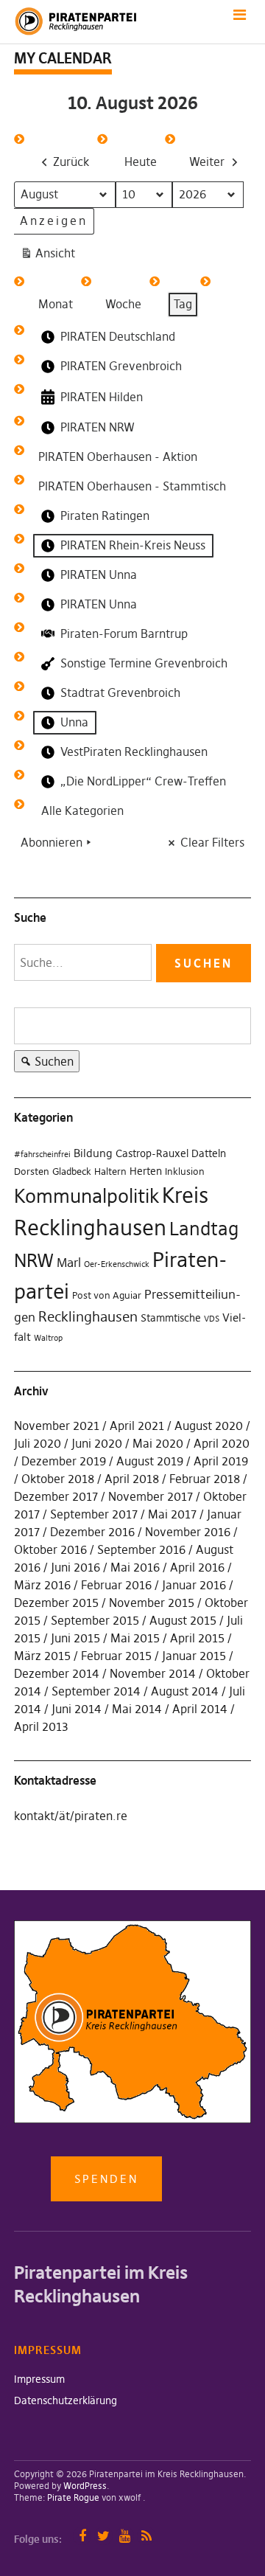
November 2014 (153, 1673)
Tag (183, 304)
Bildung (93, 1153)
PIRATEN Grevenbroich (121, 366)
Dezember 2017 (56, 1496)
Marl (69, 1263)
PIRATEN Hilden (102, 397)
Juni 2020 (97, 1443)
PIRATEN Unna (99, 574)
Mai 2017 (172, 1514)
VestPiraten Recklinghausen (134, 751)
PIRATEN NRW (98, 427)
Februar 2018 (205, 1479)
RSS (146, 2536)
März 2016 (42, 1585)
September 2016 (141, 1549)
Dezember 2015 (56, 1603)
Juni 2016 (75, 1567)
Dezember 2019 (64, 1461)
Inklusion (185, 1171)
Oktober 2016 (50, 1549)
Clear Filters (212, 842)
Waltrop (48, 1338)
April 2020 (222, 1443)
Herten (146, 1171)
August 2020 (209, 1426)
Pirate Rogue (73, 2497)
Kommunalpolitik (86, 1196)
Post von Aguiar (107, 1295)
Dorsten (32, 1171)
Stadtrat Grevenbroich (120, 692)
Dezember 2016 (92, 1532)
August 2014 (185, 1691)
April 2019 (221, 1461)
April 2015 (197, 1638)
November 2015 (152, 1603)
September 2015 (95, 1620)
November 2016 (188, 1532)
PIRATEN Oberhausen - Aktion (118, 456)
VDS (212, 1319)
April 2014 (200, 1709)
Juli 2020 (38, 1443)
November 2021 (57, 1426)
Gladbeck (72, 1171)
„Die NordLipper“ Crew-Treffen (143, 781)
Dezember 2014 (57, 1673)
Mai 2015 (135, 1638)
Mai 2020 (158, 1443)
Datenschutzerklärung (66, 2400)
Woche (123, 304)
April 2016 (197, 1567)
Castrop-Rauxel (152, 1153)
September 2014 (96, 1691)
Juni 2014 (77, 1709)
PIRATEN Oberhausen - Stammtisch (132, 486)
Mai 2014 (137, 1709)
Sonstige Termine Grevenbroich (144, 663)
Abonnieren (52, 842)
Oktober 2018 (58, 1479)
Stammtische (171, 1318)
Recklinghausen (88, 1317)
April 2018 (132, 1479)
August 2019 (150, 1461)
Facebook (82, 2536)
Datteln (209, 1153)
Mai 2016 (135, 1567)
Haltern (110, 1171)
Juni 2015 (75, 1638)
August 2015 (183, 1620)
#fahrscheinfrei (42, 1155)
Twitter (103, 2536)
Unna (74, 722)
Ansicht (50, 256)
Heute (141, 162)
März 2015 (42, 1656)
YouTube (125, 2536)
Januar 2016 (194, 1585)
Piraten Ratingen (105, 515)
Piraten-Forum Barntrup (124, 633)
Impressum (39, 2379)
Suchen (44, 1063)
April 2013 (41, 1726)
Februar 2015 (116, 1656)
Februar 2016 (116, 1585)
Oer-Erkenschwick (117, 1264)
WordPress (85, 2486)
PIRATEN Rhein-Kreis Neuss (133, 545)
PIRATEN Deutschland (118, 336)
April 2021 (137, 1426)
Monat (56, 304)
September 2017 (94, 1514)
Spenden (106, 2179)
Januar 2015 (194, 1656)
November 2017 (151, 1496)
